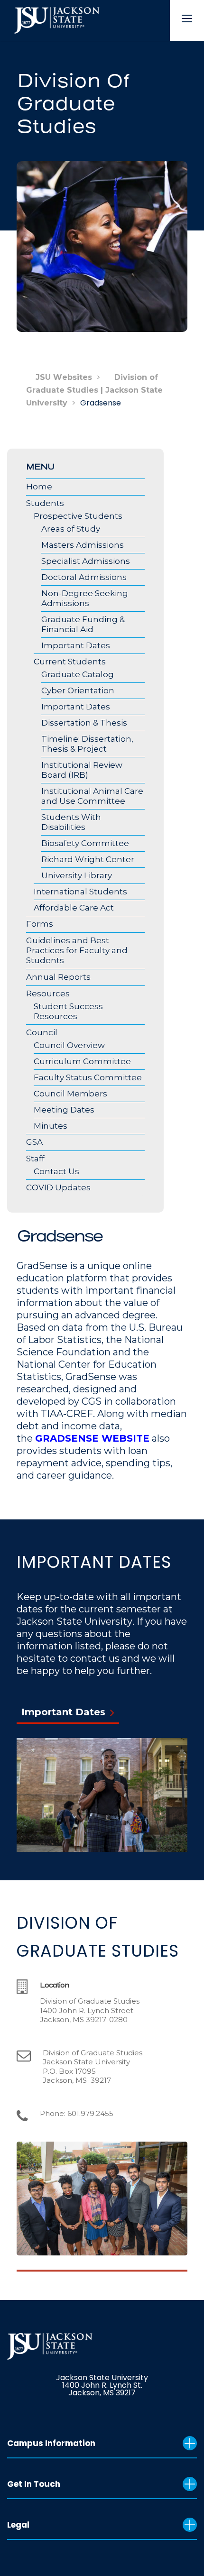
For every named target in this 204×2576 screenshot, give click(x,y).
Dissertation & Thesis (84, 723)
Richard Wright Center (88, 859)
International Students (80, 892)
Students (45, 503)
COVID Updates (58, 1187)
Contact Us (56, 1171)
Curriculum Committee (82, 1061)
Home (39, 487)
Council (42, 1032)
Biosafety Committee (85, 843)
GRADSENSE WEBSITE (92, 1438)
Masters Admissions (83, 545)
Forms (40, 924)
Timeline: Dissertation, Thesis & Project (87, 744)
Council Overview (69, 1045)
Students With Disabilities (71, 822)
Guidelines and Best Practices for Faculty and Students (77, 950)
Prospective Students (78, 516)
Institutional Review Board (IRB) (82, 770)
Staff (35, 1159)
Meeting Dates (64, 1110)
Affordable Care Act (74, 908)
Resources (48, 994)
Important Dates (76, 645)
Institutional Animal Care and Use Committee (92, 796)
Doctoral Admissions (84, 577)
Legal (18, 2525)
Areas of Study (71, 529)
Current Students (70, 662)
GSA (34, 1142)
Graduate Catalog (78, 674)
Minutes (51, 1126)
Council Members (70, 1094)
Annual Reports (58, 977)
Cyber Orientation (78, 690)
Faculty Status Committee (88, 1077)
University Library (77, 875)
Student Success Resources (68, 1011)
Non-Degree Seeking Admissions (85, 598)
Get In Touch (34, 2484)
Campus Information (51, 2443)
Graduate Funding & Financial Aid (83, 624)
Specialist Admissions (86, 561)
